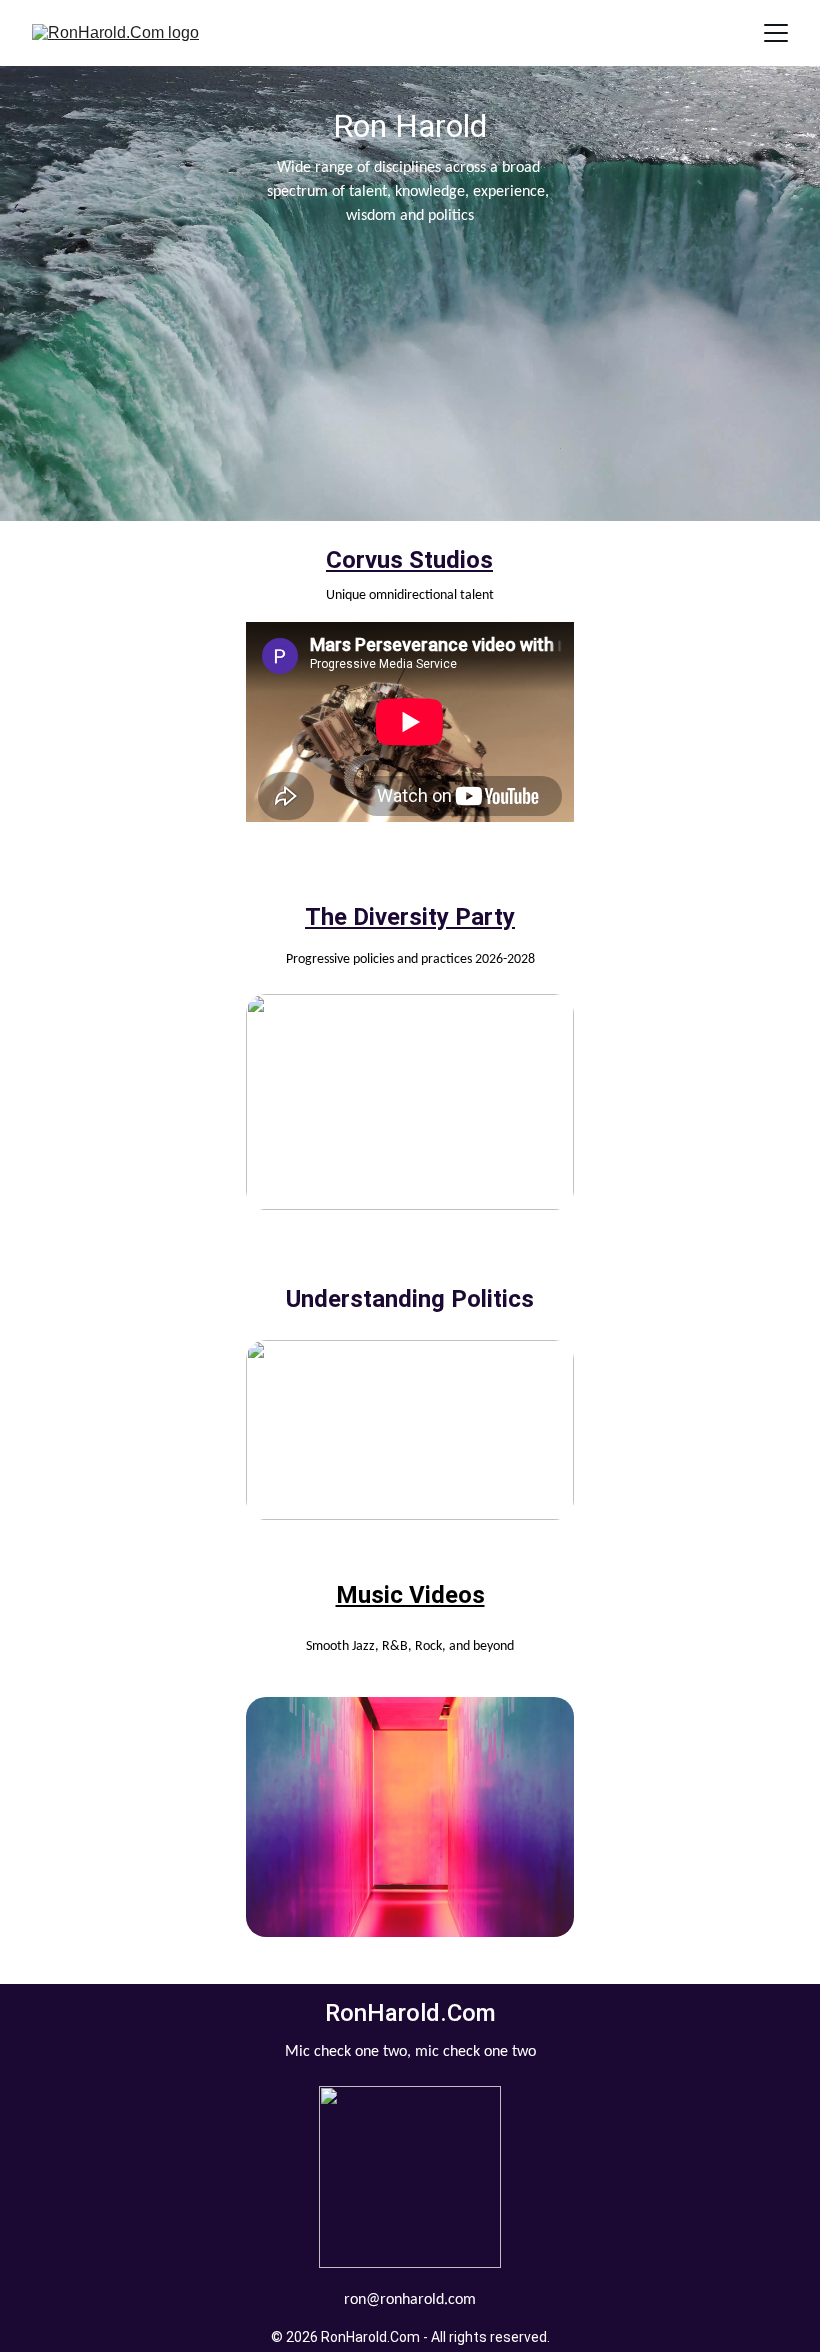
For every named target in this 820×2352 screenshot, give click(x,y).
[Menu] (776, 33)
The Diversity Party (410, 917)
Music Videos (410, 1595)
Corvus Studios (409, 560)
